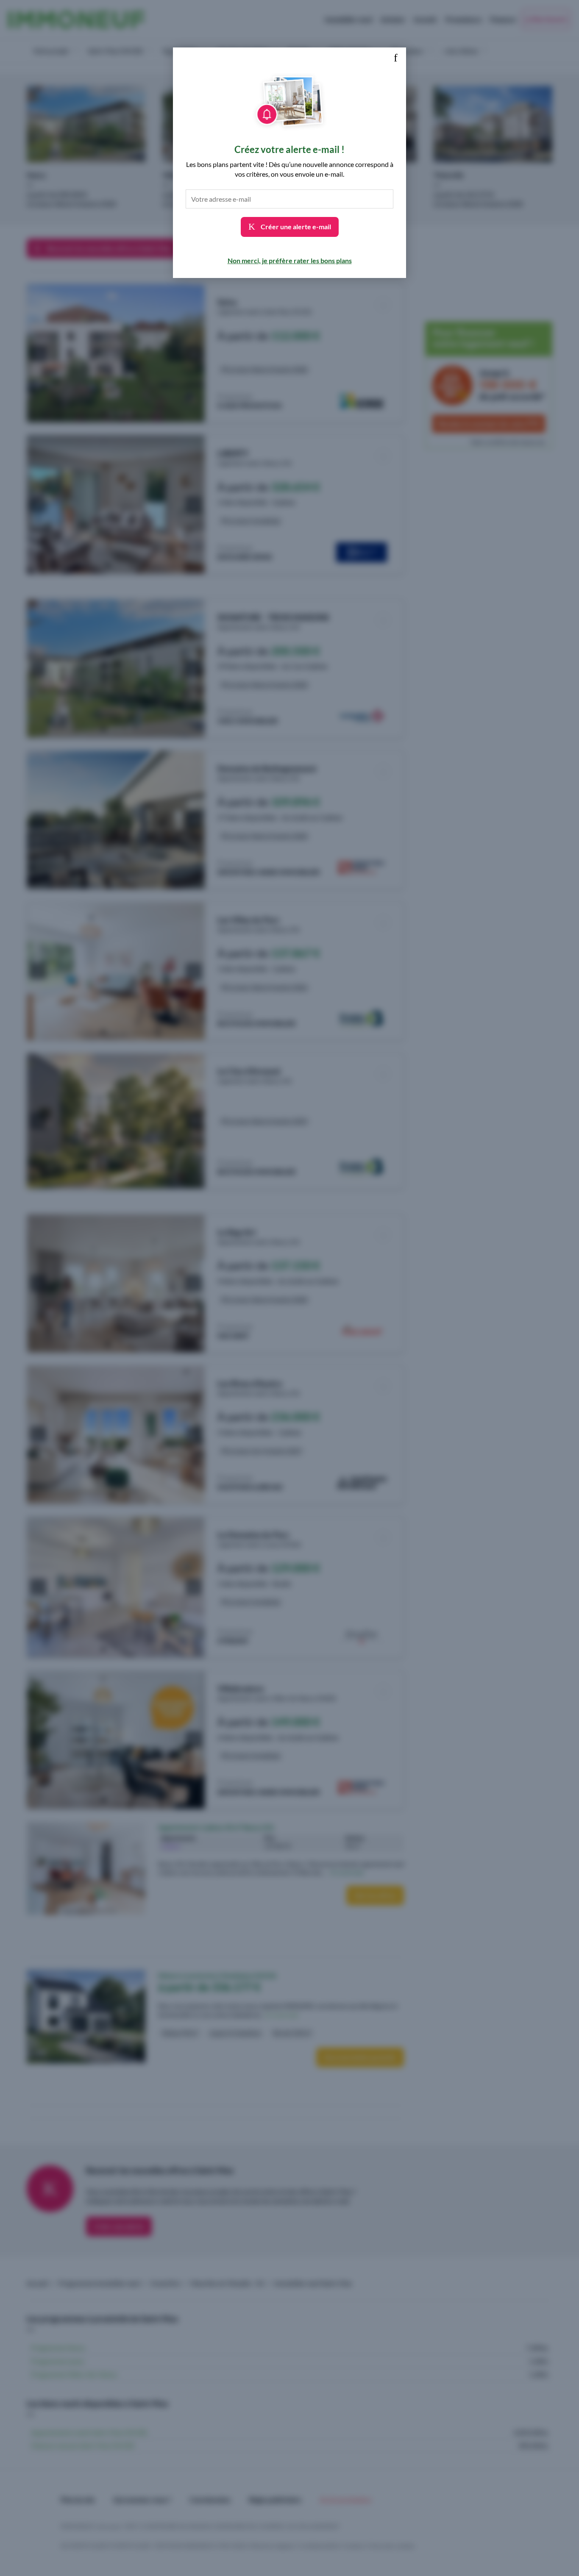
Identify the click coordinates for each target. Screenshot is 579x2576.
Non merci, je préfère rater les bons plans (290, 260)
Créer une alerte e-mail (295, 226)
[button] (395, 58)
